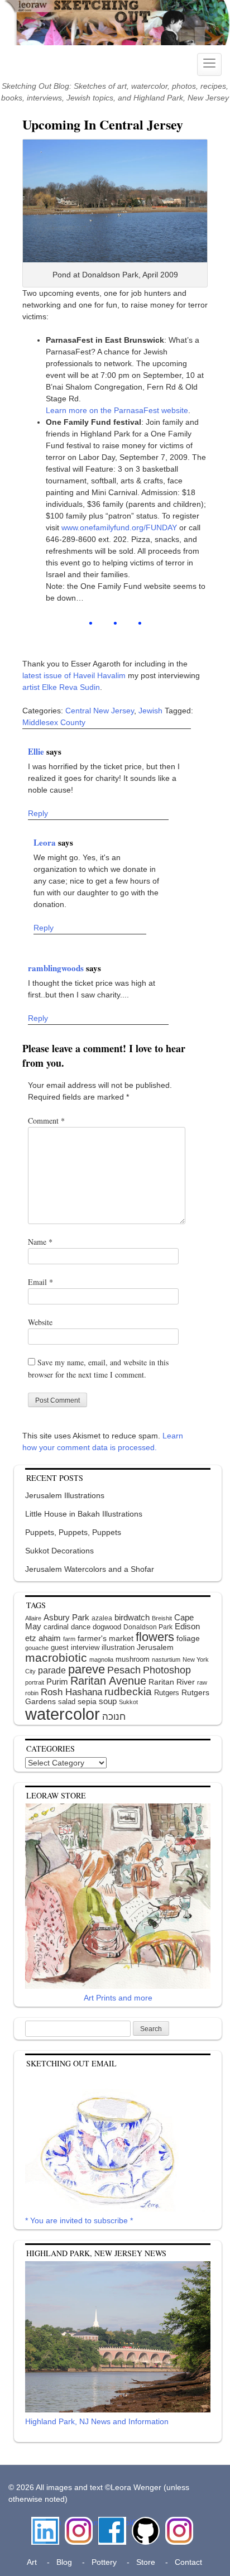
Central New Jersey (100, 711)
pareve (87, 1669)
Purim (57, 1682)
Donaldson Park (148, 1627)
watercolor (63, 1714)
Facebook (112, 2522)
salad (67, 1702)
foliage (188, 1639)
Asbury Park (66, 1617)
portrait (35, 1682)
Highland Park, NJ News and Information (97, 2421)
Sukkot (128, 1702)
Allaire (33, 1618)
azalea (102, 1618)
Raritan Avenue (108, 1681)
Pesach (124, 1670)
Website (40, 1322)
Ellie (37, 751)
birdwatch (132, 1617)
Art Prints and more (118, 1998)
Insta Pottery (178, 2528)
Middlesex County (54, 722)
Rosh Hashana (71, 1692)
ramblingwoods (57, 968)
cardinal (56, 1627)
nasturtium (166, 1659)
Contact (188, 2562)
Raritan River (172, 1682)
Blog (64, 2562)
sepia (87, 1701)
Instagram (79, 2522)
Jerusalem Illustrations (65, 1495)
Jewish (150, 711)
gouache (37, 1648)
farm (69, 1639)
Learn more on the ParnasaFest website (117, 410)
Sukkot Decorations (59, 1551)
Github (143, 2522)
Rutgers (167, 1693)
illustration (118, 1647)
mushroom (133, 1659)
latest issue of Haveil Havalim (74, 675)
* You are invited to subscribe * (79, 2220)
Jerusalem (155, 1647)
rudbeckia (128, 1691)
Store (146, 2562)
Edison (187, 1626)
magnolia (101, 1659)
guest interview (75, 1647)
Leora (46, 842)
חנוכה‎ (114, 1717)
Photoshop (167, 1670)
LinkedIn (45, 2522)
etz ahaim (43, 1638)
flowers (155, 1637)
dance (81, 1627)
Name (40, 1242)
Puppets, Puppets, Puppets (73, 1532)
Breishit (162, 1618)
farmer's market (106, 1639)
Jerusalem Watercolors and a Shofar (90, 1569)
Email (40, 1282)
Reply (38, 813)
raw (202, 1682)
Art (32, 2562)
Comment (46, 1121)
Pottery (104, 2562)
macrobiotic (56, 1658)
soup (108, 1701)
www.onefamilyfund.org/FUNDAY (119, 527)
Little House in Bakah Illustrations (84, 1514)
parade (52, 1670)
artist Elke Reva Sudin (61, 687)
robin (32, 1693)
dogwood (107, 1627)
